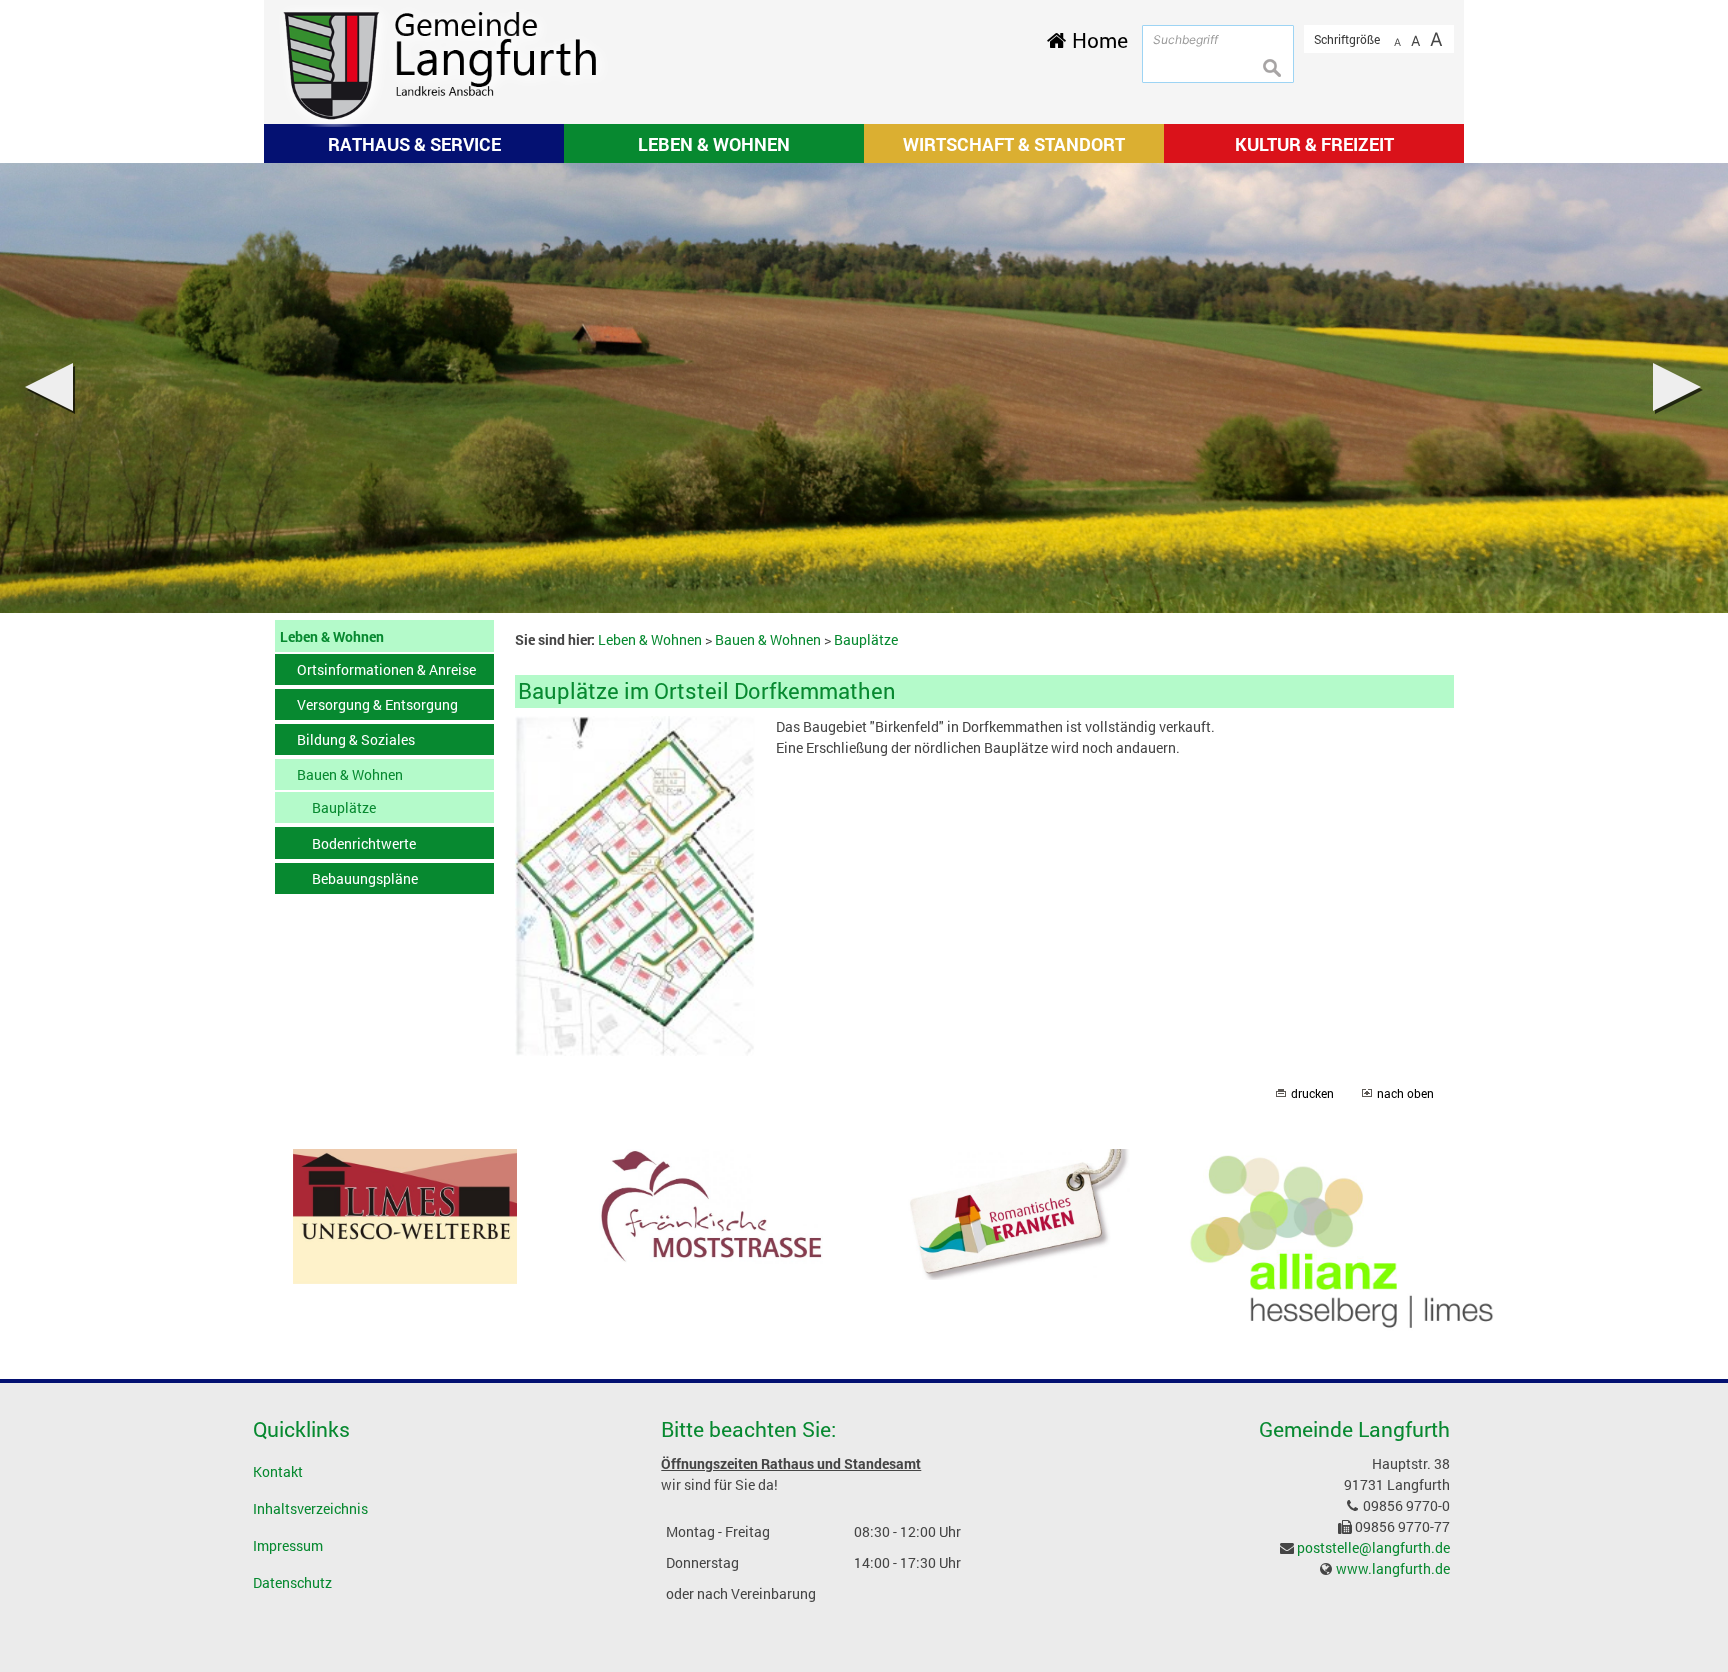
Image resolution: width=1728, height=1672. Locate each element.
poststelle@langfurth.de (1373, 1547)
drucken (1312, 1093)
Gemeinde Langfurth (1354, 1429)
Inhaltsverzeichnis (310, 1508)
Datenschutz (292, 1582)
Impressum (288, 1545)
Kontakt (278, 1471)
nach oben (1405, 1093)
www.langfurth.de (1393, 1568)
